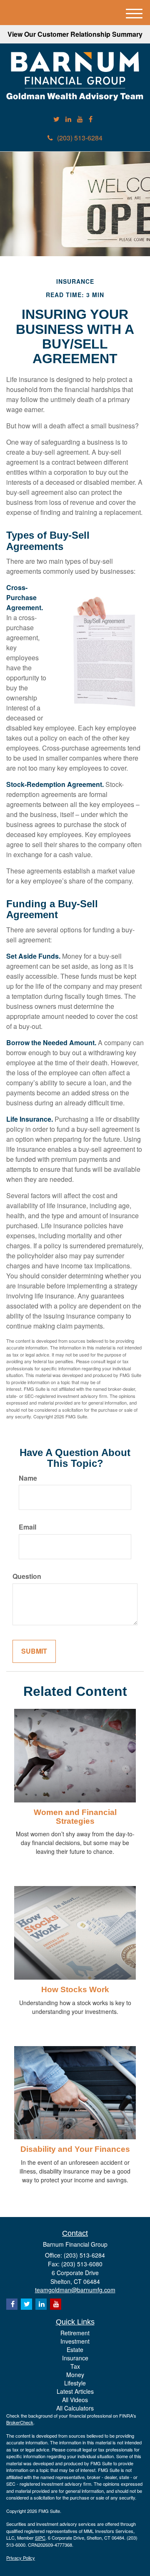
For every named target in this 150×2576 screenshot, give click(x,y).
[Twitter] (56, 119)
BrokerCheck (20, 2422)
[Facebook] (91, 119)
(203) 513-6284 (80, 138)
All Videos (75, 2400)
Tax (75, 2366)
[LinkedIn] (68, 119)
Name (28, 1478)
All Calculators (75, 2408)
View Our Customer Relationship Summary (75, 34)
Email (27, 1527)
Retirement (75, 2333)
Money (75, 2375)
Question (27, 1576)
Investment (75, 2341)
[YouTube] (80, 119)
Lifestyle (75, 2383)
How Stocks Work (75, 1989)
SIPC (40, 2538)
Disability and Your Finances (75, 2149)
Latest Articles (75, 2391)
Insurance (75, 2358)
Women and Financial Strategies (75, 1817)
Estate (75, 2349)
